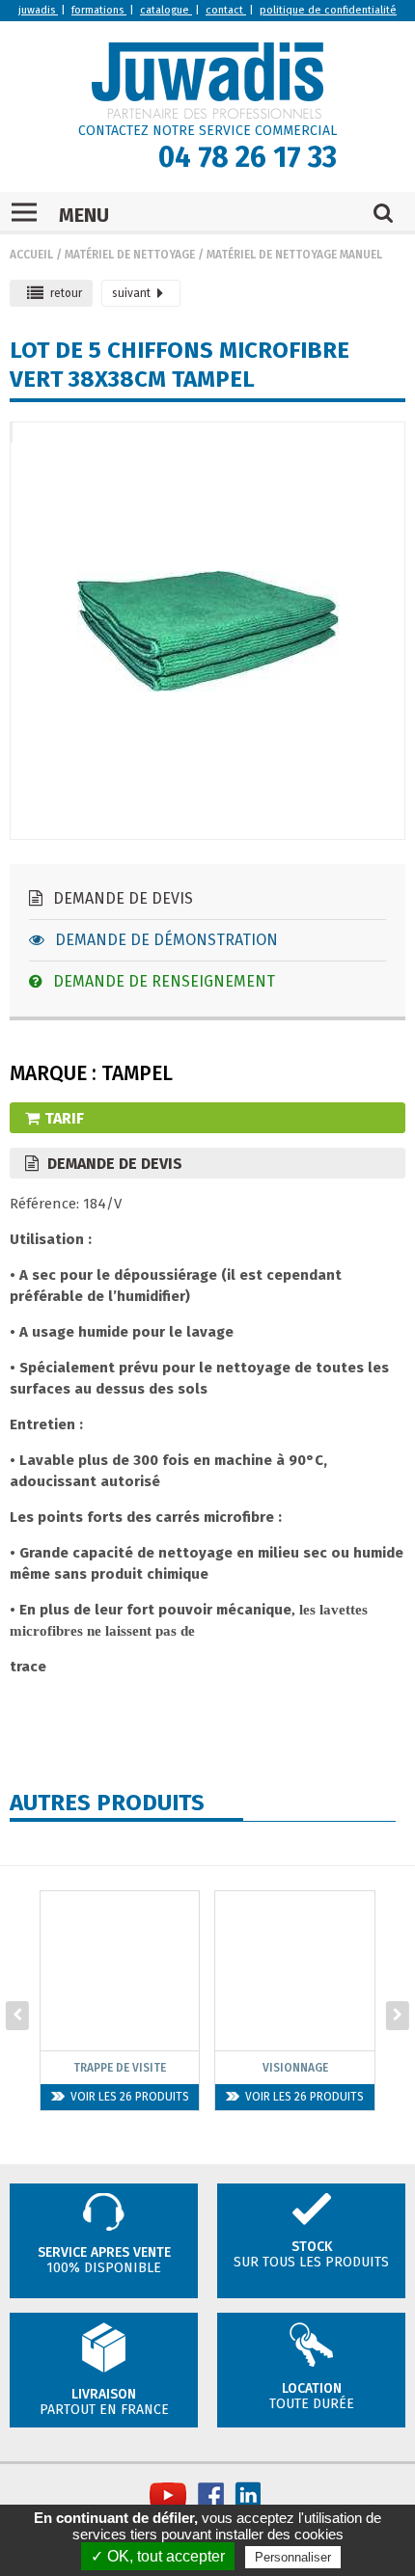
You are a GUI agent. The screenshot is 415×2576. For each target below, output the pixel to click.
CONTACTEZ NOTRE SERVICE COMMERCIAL (207, 131)
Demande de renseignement (162, 981)
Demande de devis (121, 898)
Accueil (31, 255)
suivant (131, 293)
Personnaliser (293, 2557)
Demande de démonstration (165, 940)
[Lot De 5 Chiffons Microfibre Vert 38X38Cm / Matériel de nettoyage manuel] (12, 433)
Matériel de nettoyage (130, 255)
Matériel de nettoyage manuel (294, 255)
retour (66, 293)
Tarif (64, 1118)
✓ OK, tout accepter (158, 2556)
